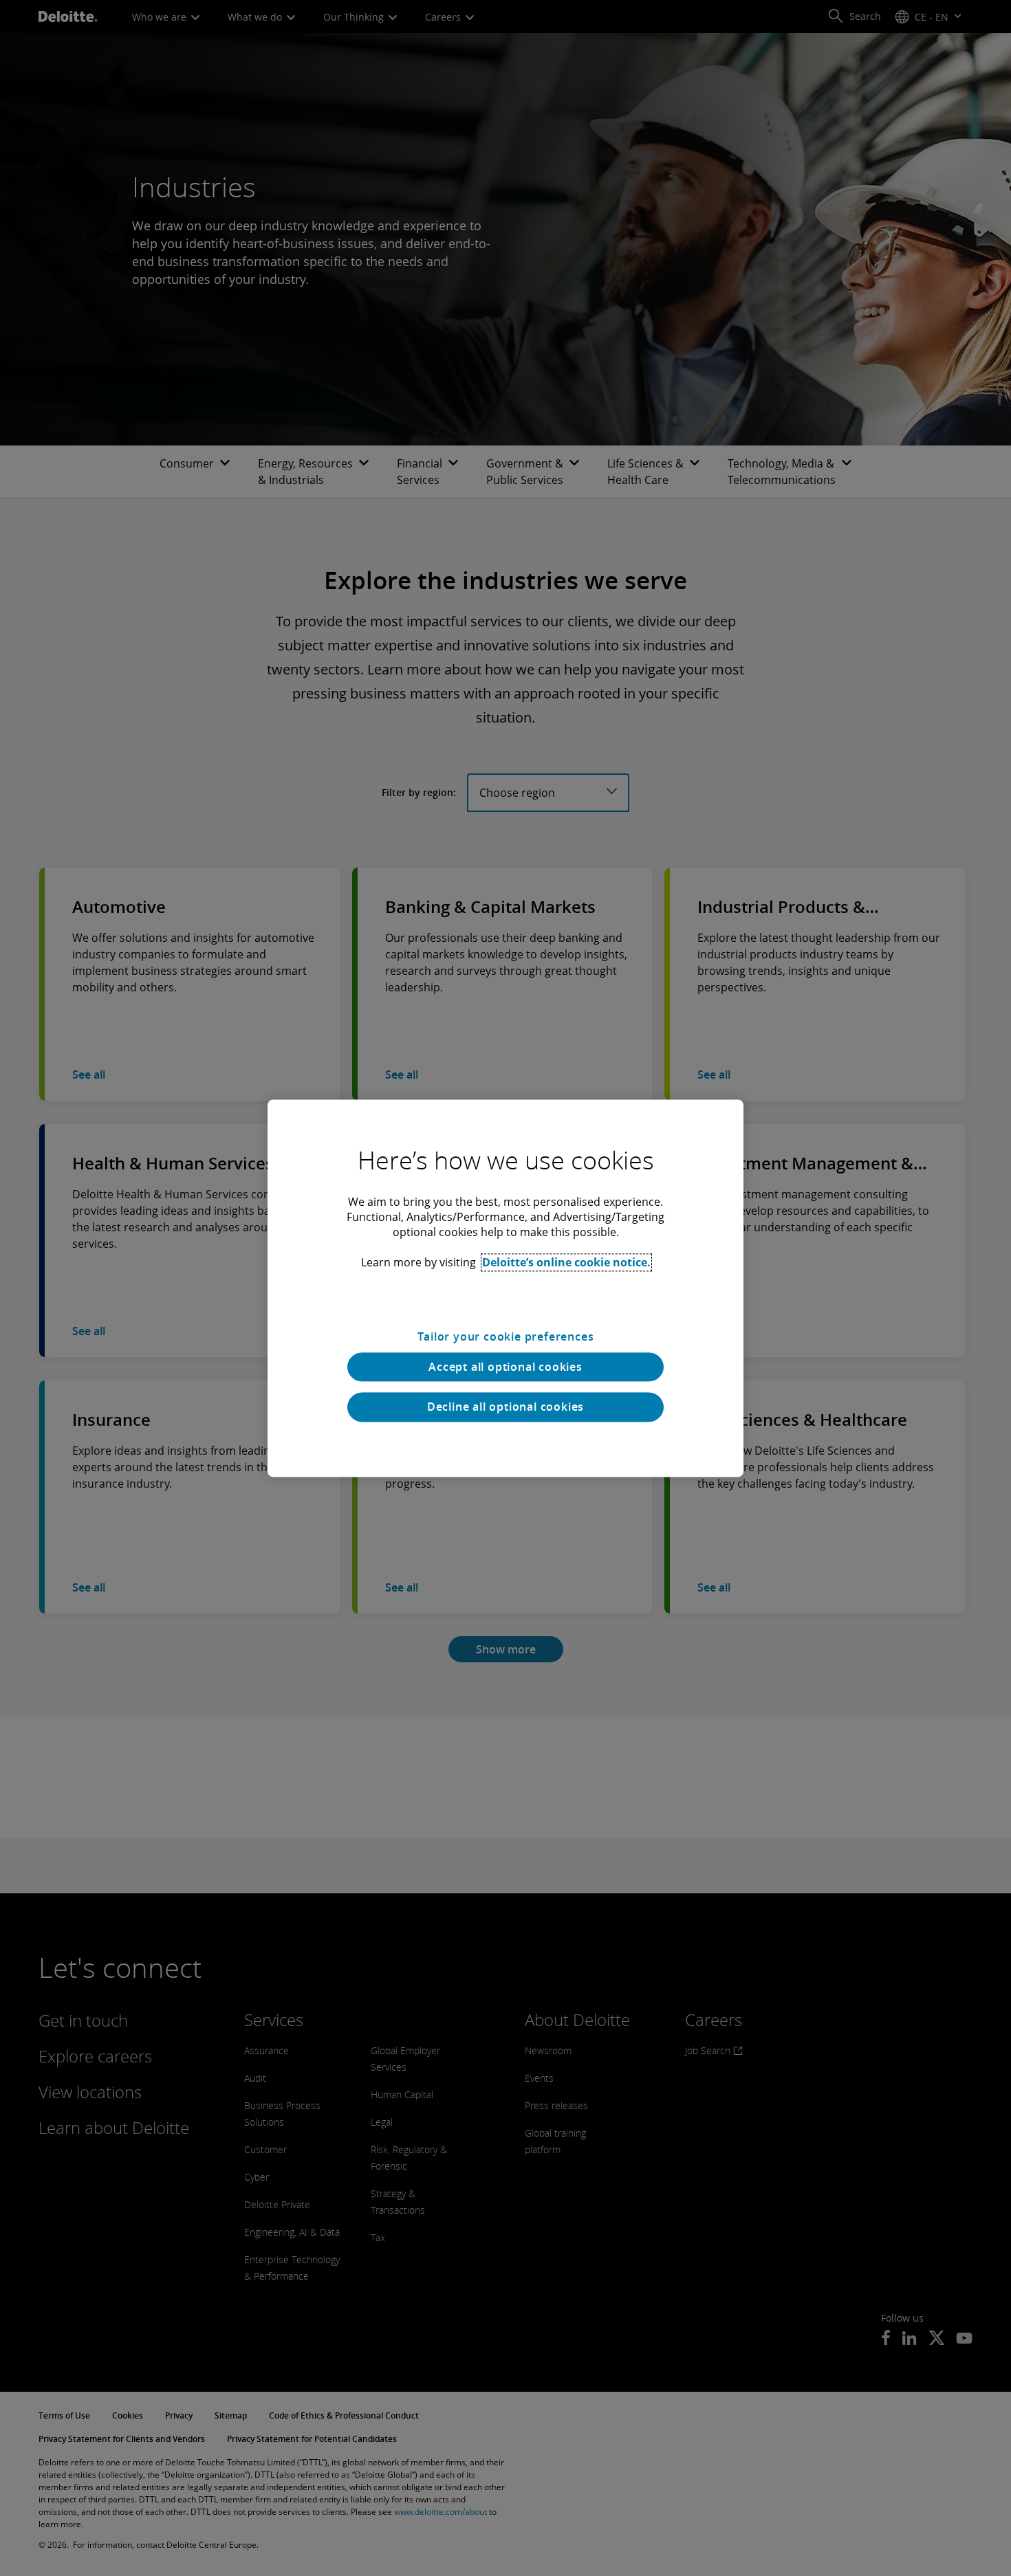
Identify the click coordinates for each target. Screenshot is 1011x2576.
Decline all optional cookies (505, 1407)
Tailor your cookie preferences (506, 1336)
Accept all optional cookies (505, 1367)
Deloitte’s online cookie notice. (566, 1262)
